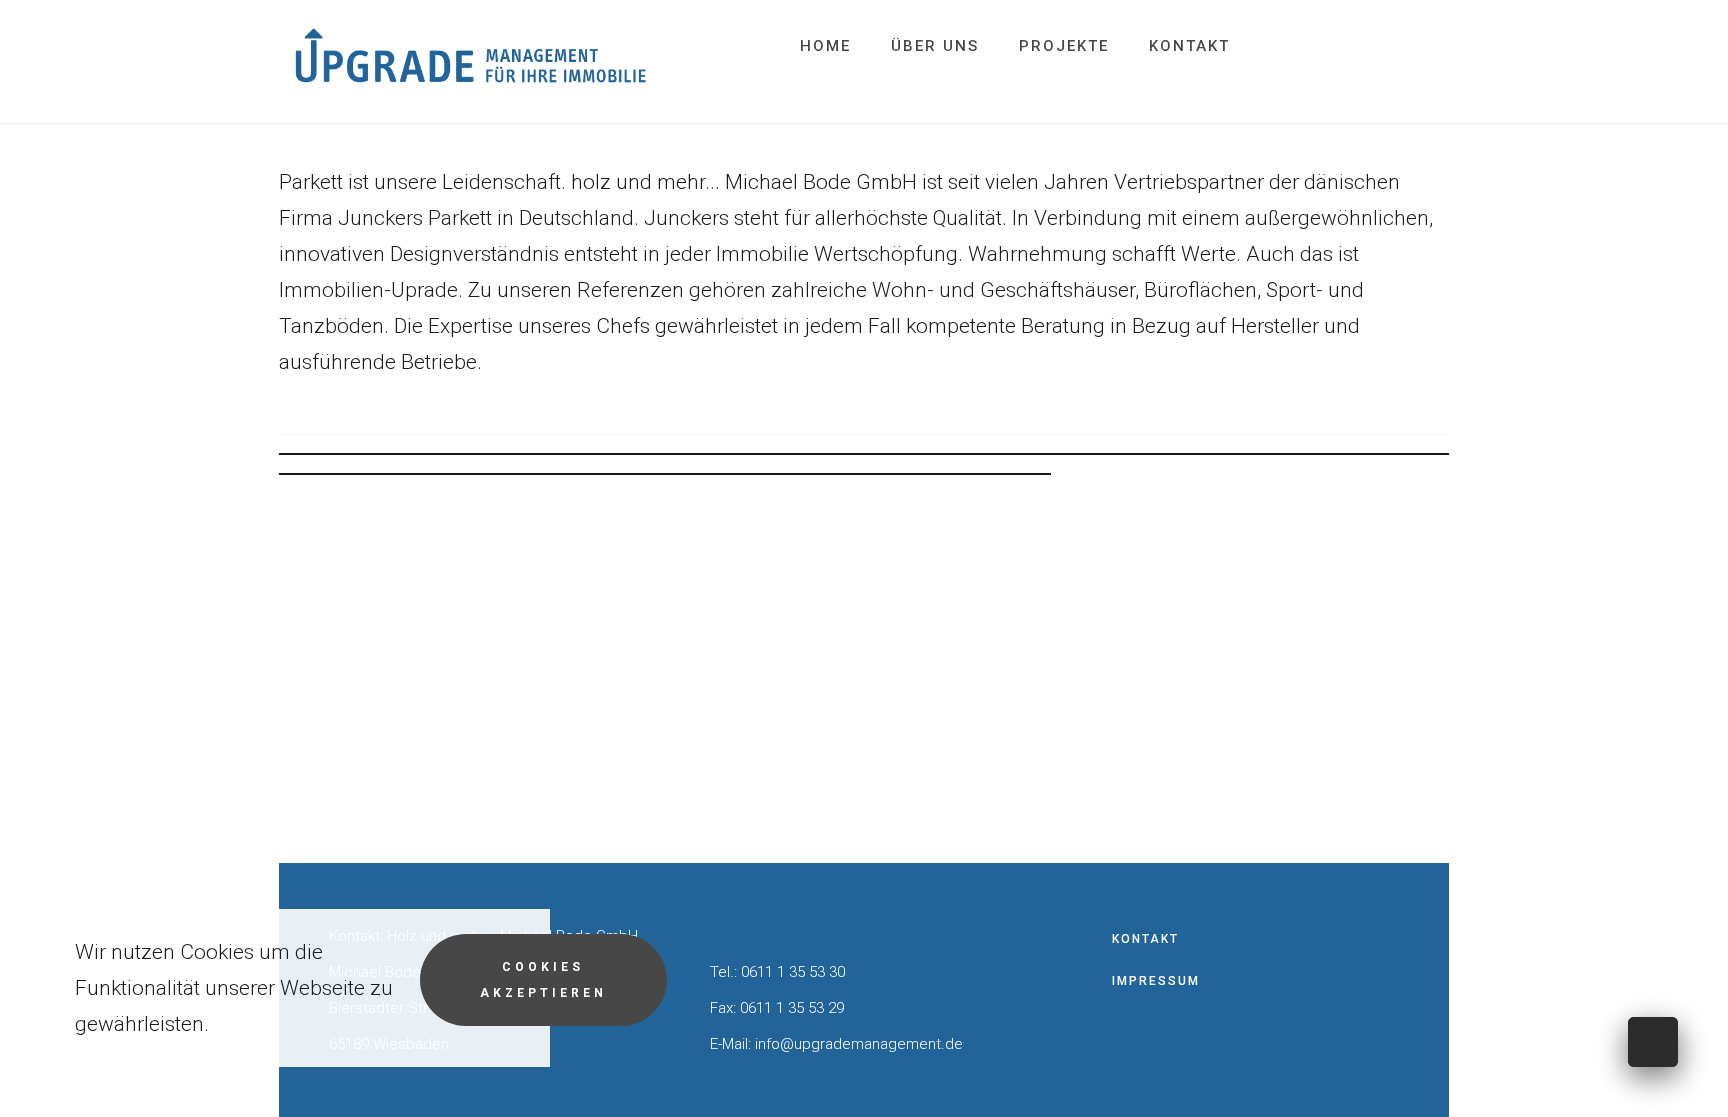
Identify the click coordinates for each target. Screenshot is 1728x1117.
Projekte (1064, 46)
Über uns (935, 46)
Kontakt (1189, 46)
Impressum (1156, 981)
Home (825, 46)
